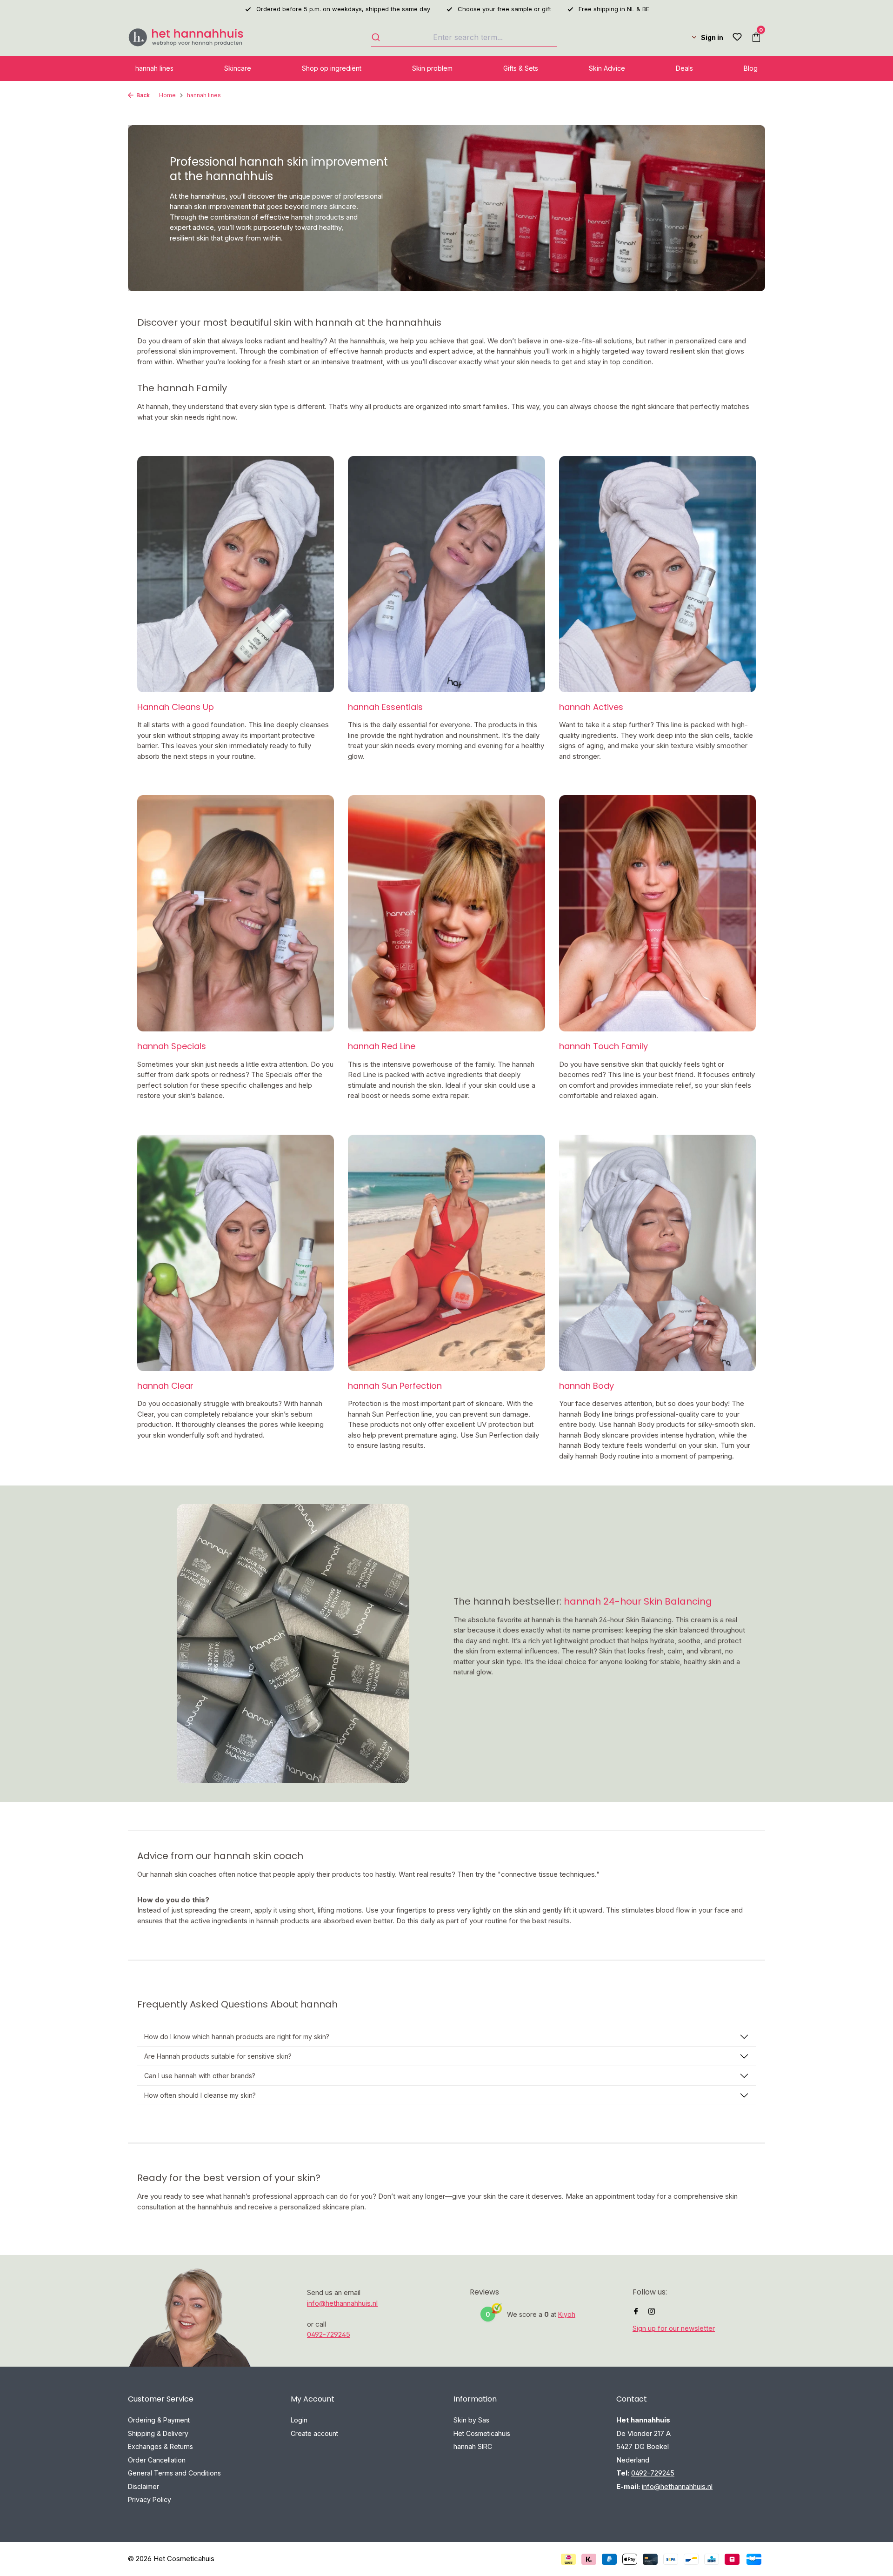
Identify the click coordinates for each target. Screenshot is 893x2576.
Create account (314, 2433)
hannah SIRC (473, 2446)
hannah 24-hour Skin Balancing (638, 1601)
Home (167, 95)
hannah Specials (172, 1046)
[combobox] (464, 37)
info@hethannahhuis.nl (342, 2303)
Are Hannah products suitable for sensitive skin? (218, 2056)
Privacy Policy (150, 2499)
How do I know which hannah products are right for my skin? (237, 2037)
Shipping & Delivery (158, 2433)
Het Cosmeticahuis (482, 2433)
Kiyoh (567, 2314)
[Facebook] (636, 2312)
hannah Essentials (385, 707)
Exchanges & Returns (160, 2446)
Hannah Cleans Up (176, 707)
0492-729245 (329, 2334)
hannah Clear (165, 1386)
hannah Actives (591, 707)
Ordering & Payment (159, 2420)
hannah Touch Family (603, 1046)
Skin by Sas (471, 2420)
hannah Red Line (382, 1046)
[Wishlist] (737, 37)
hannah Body (586, 1386)
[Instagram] (652, 2312)
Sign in (712, 37)
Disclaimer (143, 2486)
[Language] (686, 37)
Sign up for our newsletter (674, 2328)
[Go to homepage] (186, 37)
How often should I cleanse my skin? (200, 2095)
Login (299, 2420)
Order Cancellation (157, 2460)
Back (143, 95)
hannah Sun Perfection (395, 1386)
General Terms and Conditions (174, 2473)
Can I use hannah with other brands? (200, 2076)
